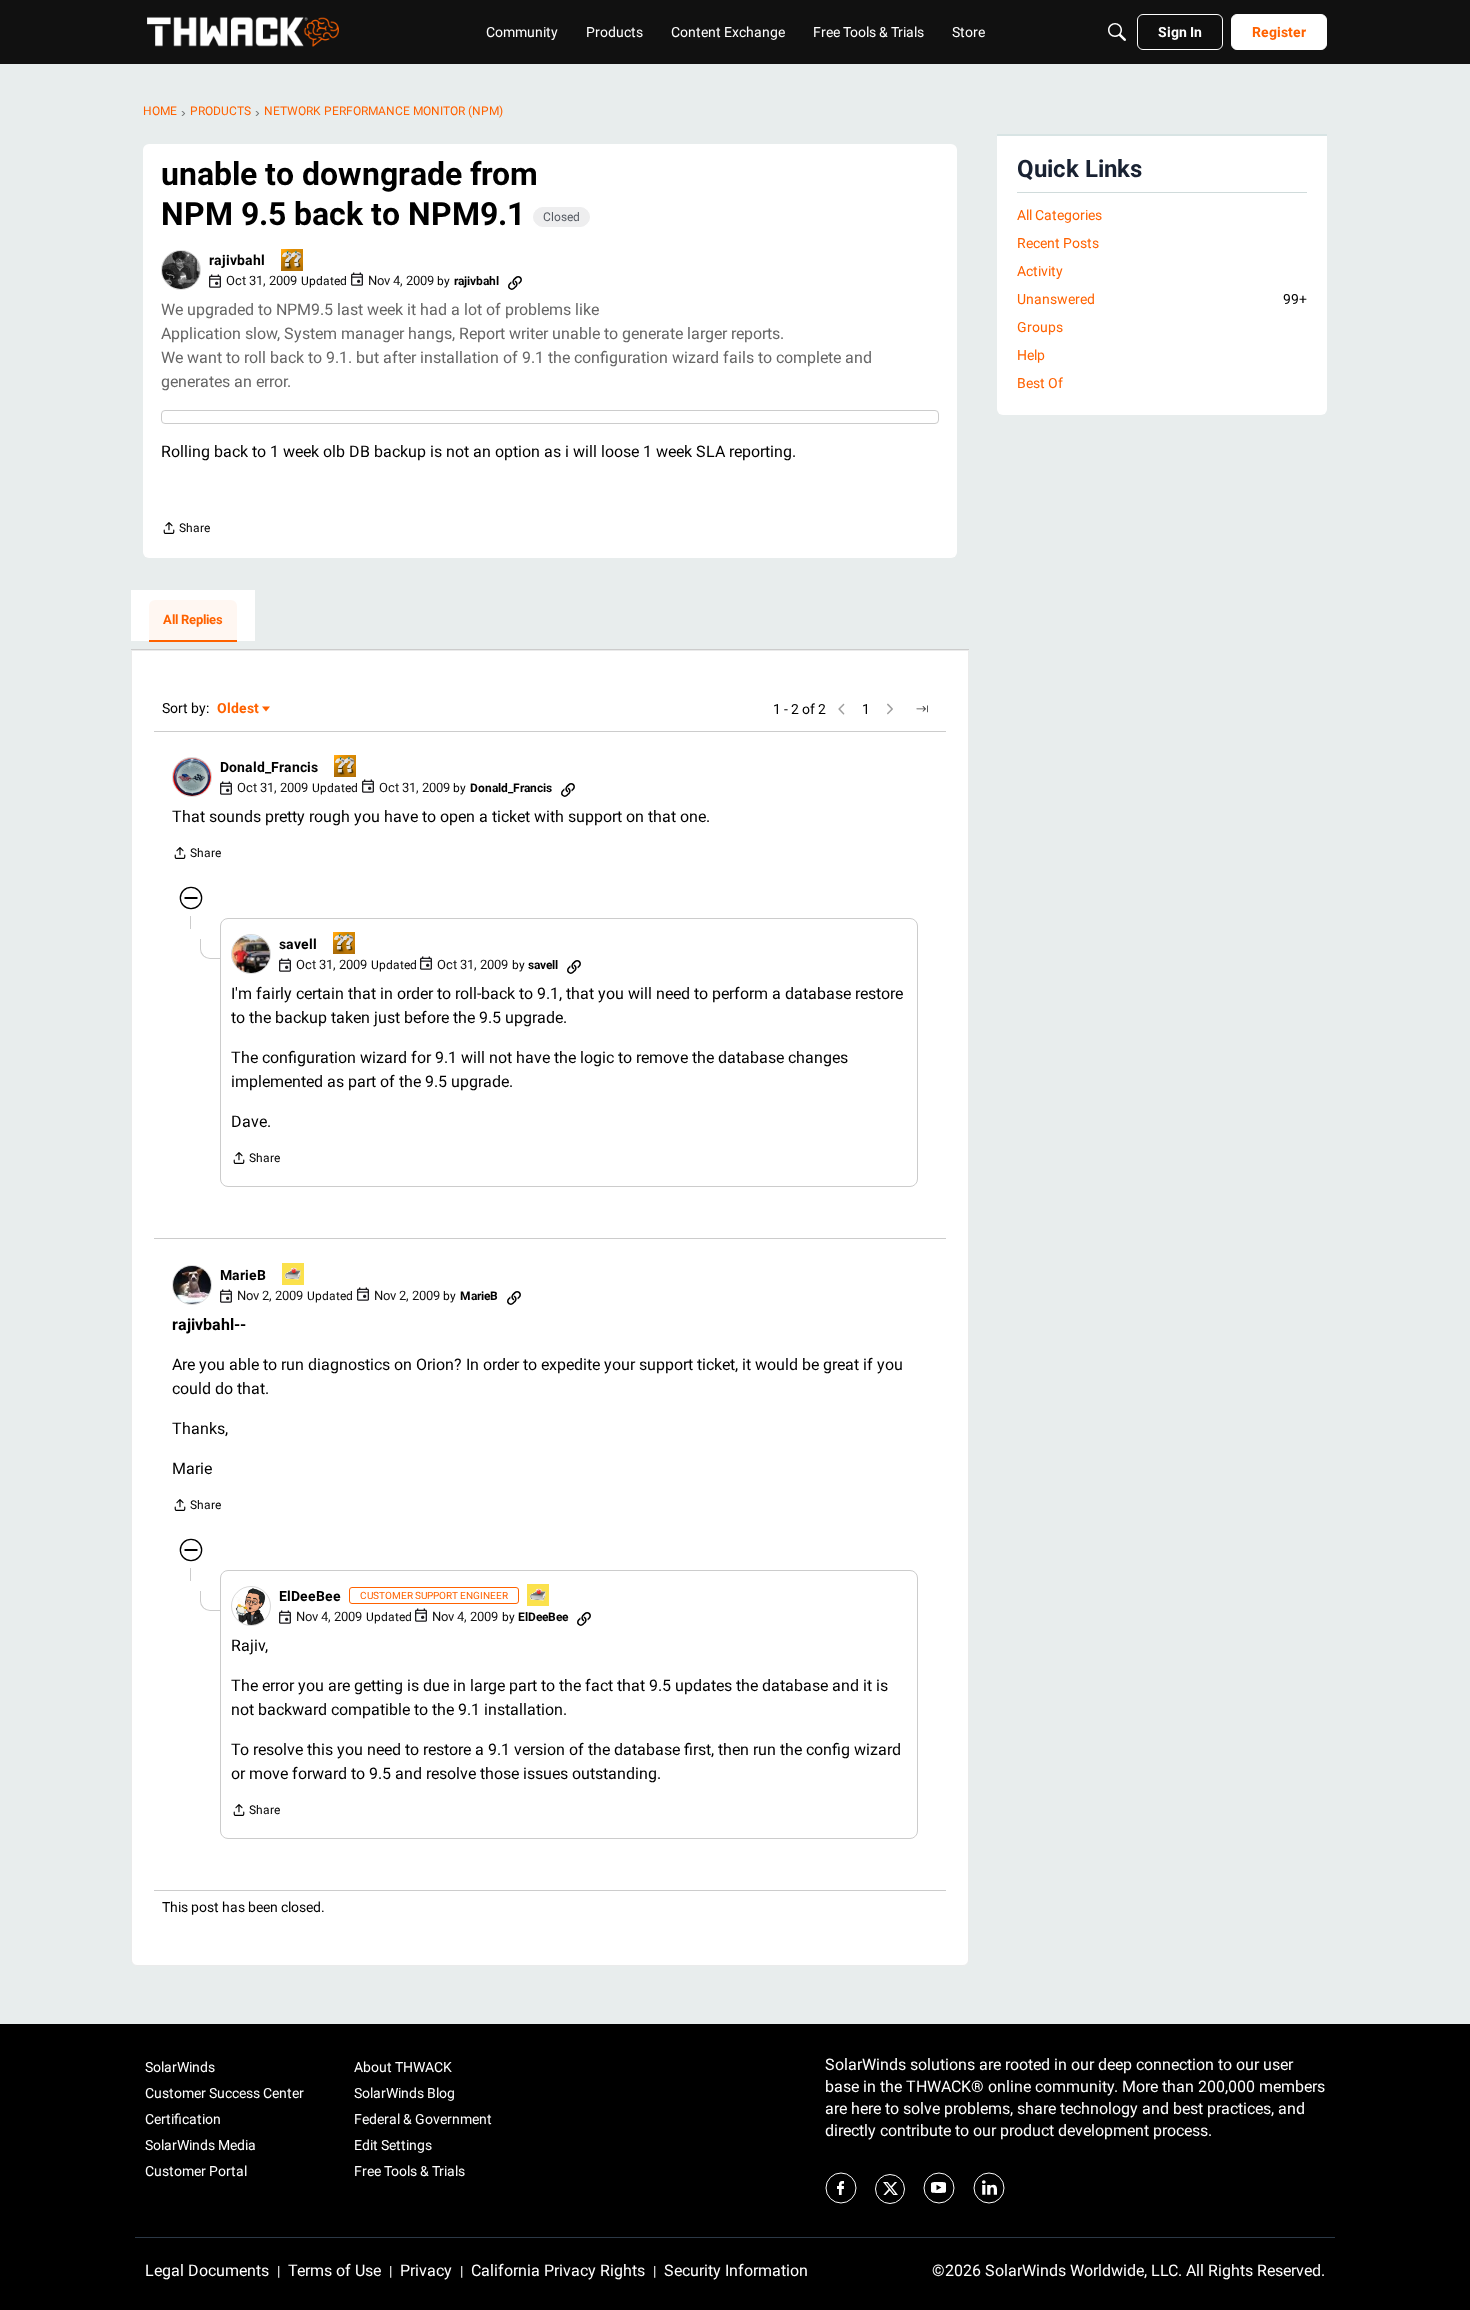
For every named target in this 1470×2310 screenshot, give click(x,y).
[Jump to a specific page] (922, 709)
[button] (181, 270)
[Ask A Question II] (293, 261)
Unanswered (1162, 299)
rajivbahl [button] (237, 260)
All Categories (1059, 215)
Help (1031, 355)
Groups (1040, 327)
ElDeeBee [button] (310, 1596)
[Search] (1117, 32)
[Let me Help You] (294, 1275)
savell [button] (298, 944)
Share (185, 530)
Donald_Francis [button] (269, 767)
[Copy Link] (515, 281)
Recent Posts (1058, 243)
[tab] (193, 621)
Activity (1040, 271)
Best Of (1040, 383)
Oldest (239, 709)
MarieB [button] (243, 1275)
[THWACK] (243, 32)
